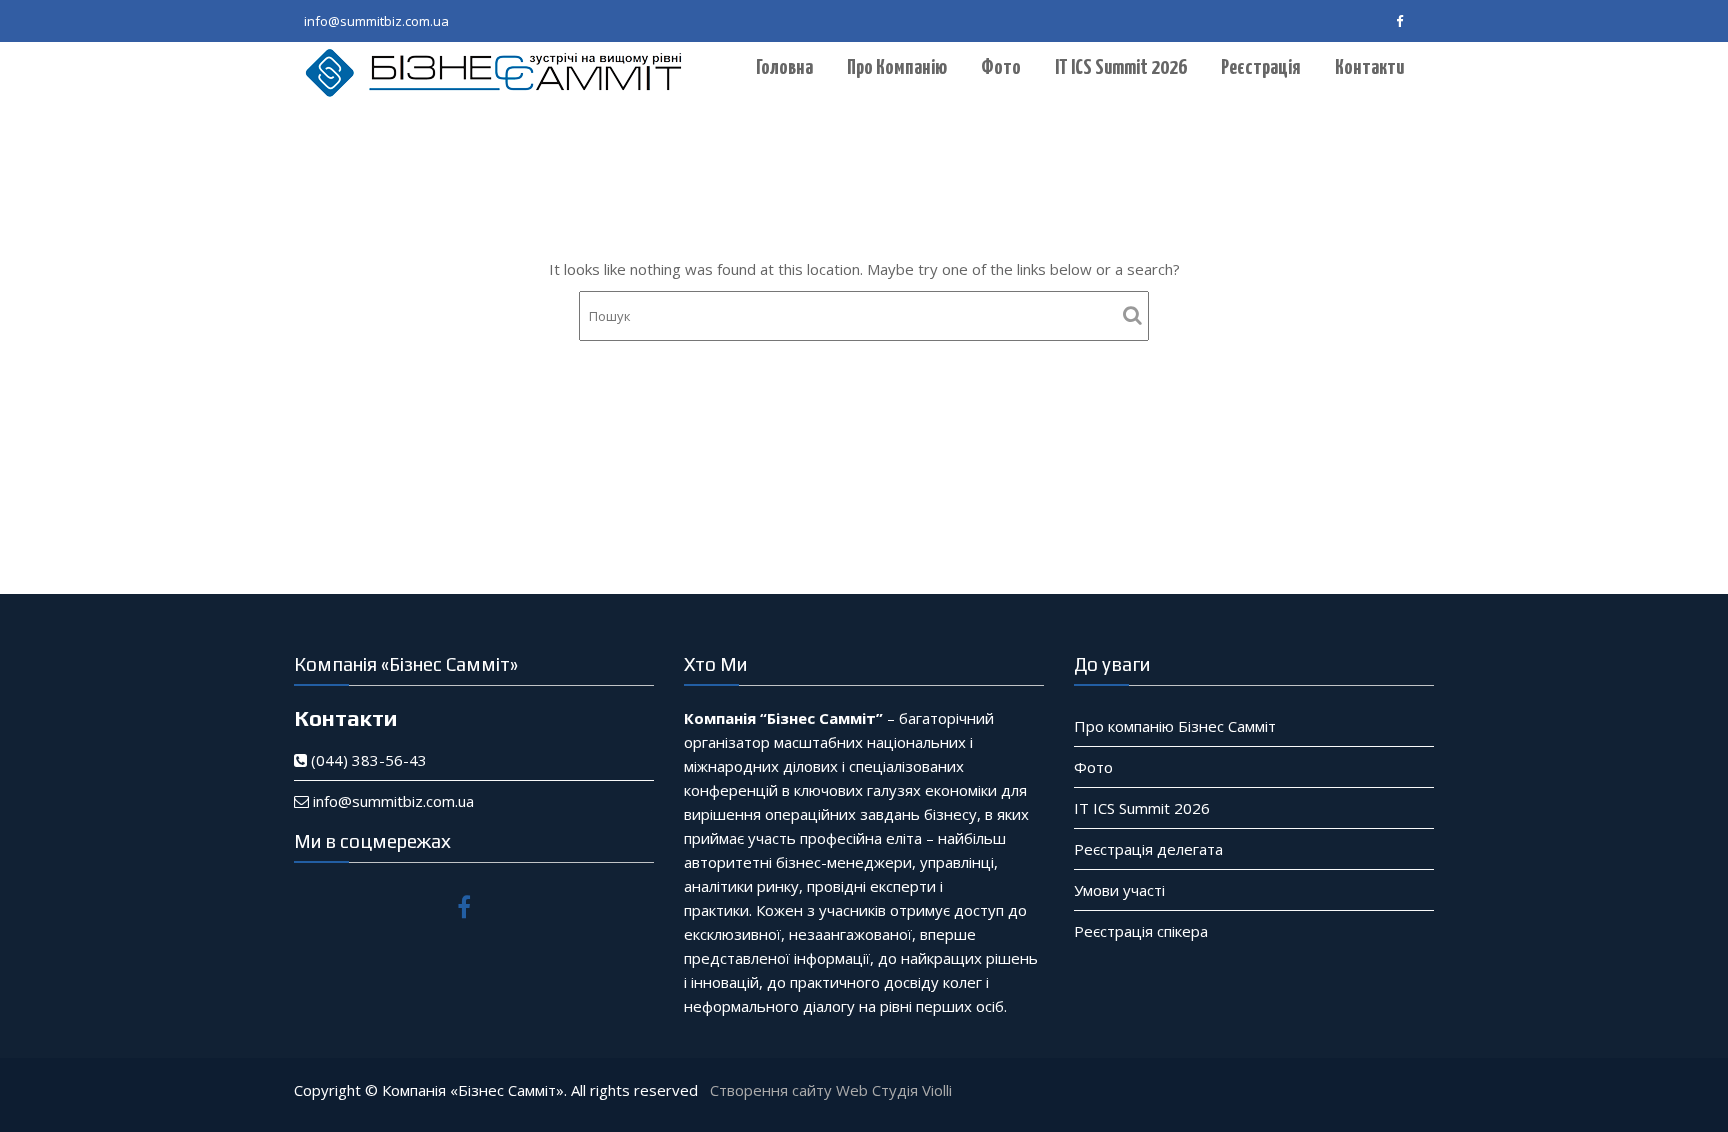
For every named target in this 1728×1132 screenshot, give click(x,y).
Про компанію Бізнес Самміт (1175, 726)
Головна (784, 68)
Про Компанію (897, 68)
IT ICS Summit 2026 (1121, 68)
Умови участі (1119, 890)
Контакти (1369, 68)
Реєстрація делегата (1148, 849)
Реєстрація (1261, 68)
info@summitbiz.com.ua (376, 21)
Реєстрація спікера (1141, 931)
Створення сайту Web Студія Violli (831, 1090)
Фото (1001, 68)
